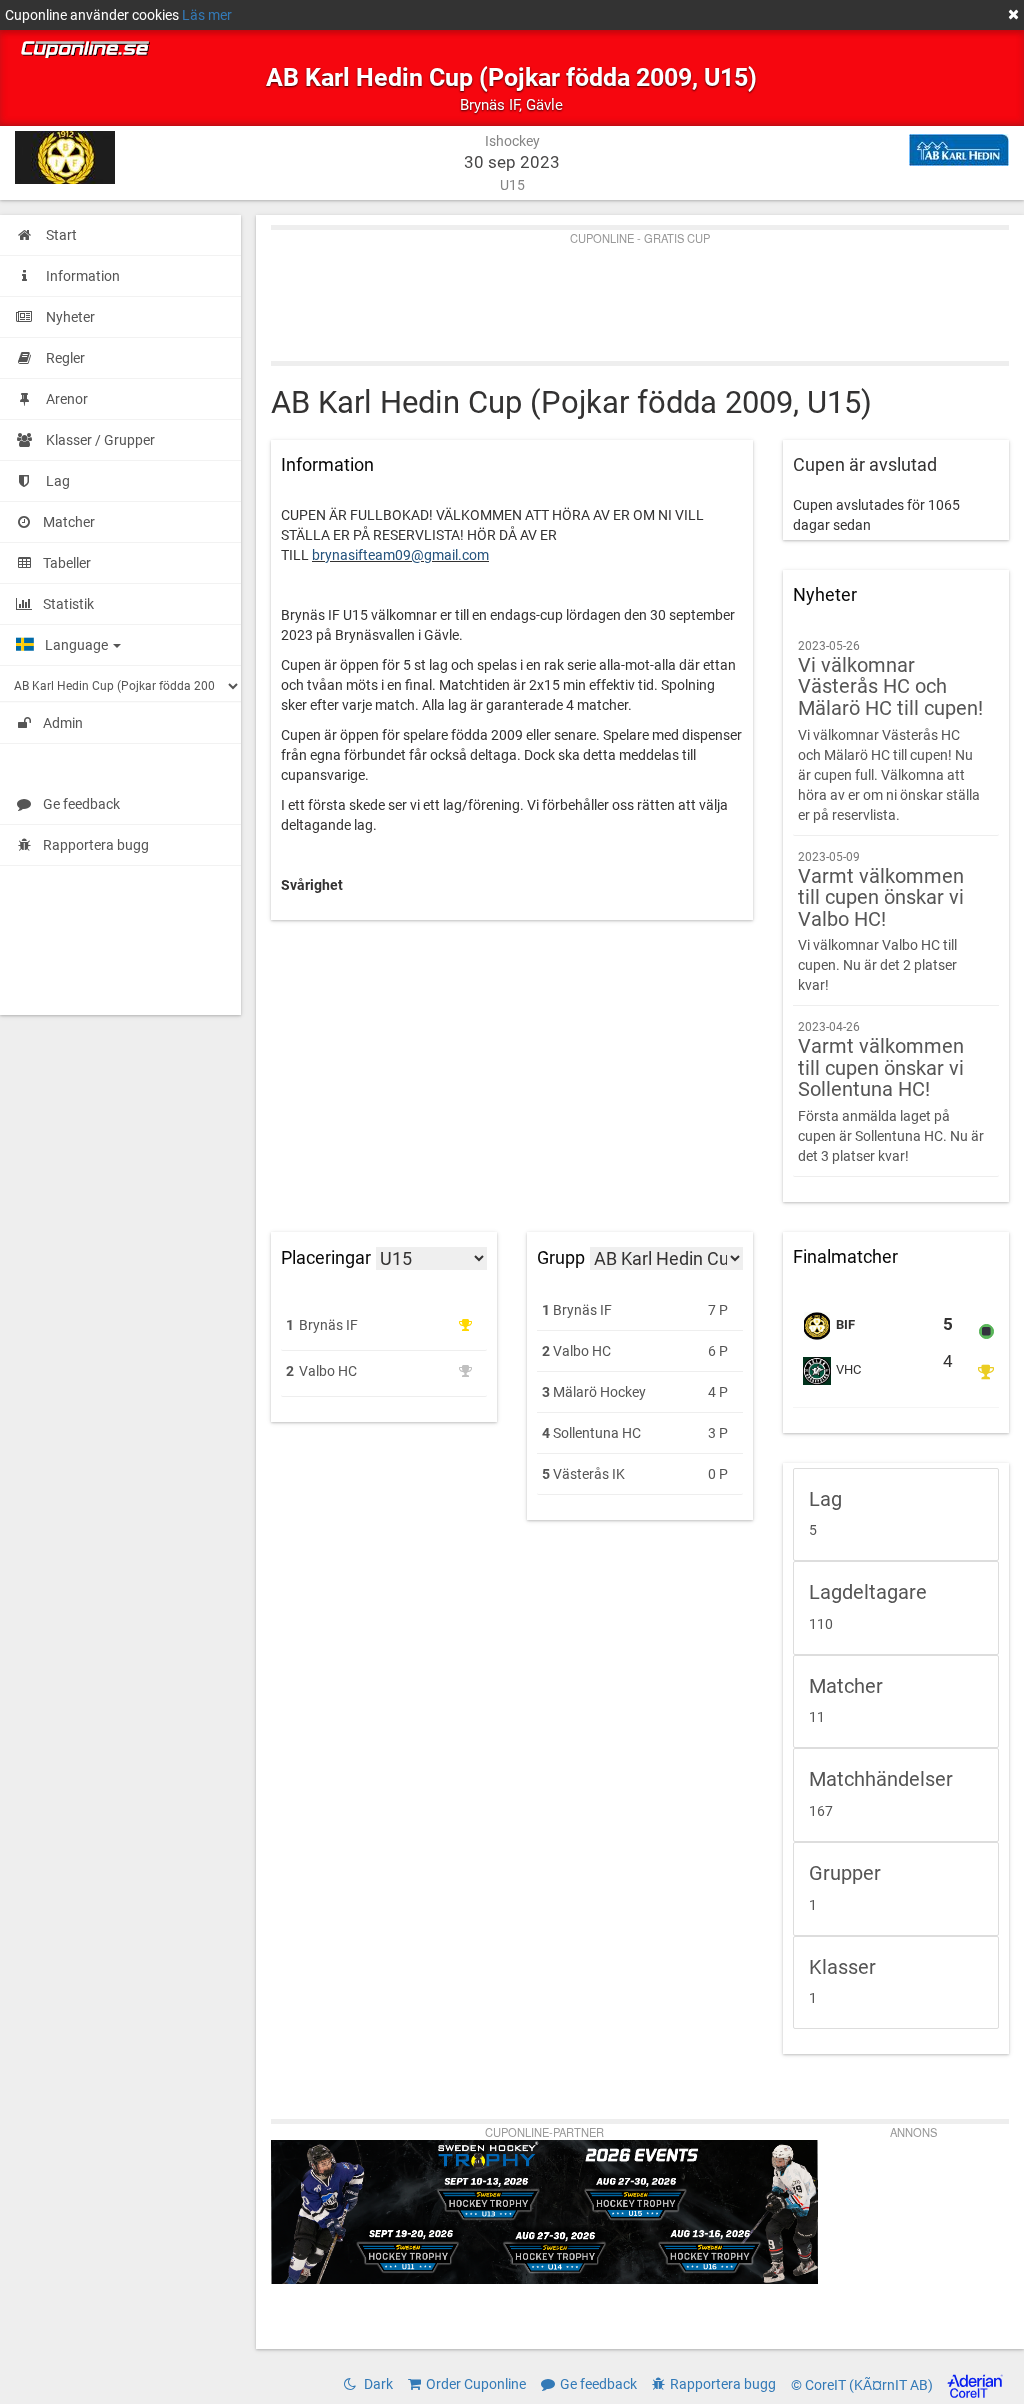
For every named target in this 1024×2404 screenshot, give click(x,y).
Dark (377, 2384)
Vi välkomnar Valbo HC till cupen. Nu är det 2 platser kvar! (881, 922)
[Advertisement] (640, 291)
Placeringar (326, 1258)
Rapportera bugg (96, 845)
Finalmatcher (845, 1257)
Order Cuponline (476, 2384)
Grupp (561, 1257)
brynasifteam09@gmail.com (400, 555)
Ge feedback (81, 804)
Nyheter (825, 595)
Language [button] (78, 645)
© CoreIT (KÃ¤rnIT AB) (863, 2385)
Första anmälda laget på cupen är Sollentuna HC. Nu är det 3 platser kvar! (891, 1092)
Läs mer (207, 15)
